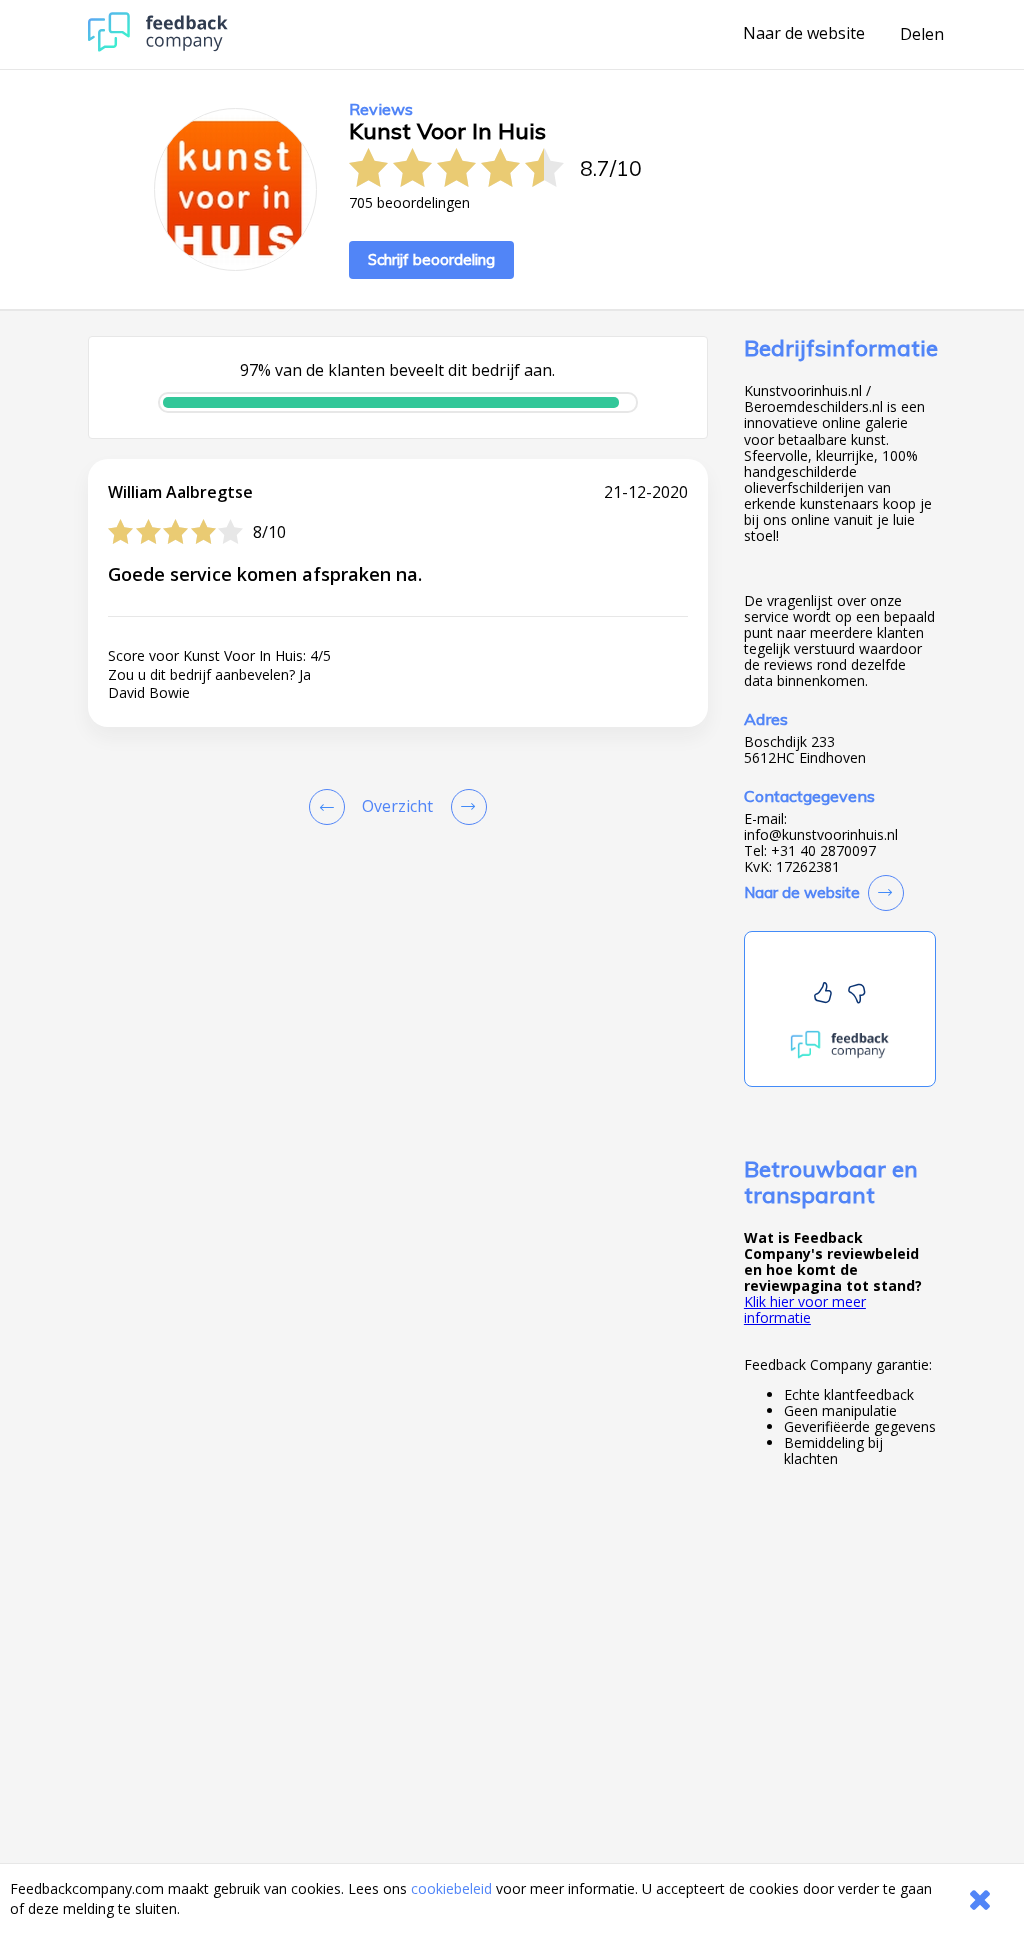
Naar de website (804, 34)
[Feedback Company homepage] (158, 46)
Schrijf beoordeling (431, 259)
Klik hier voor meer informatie (805, 1309)
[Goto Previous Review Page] (331, 807)
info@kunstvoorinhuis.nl (821, 835)
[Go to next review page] (465, 807)
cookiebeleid (451, 1888)
